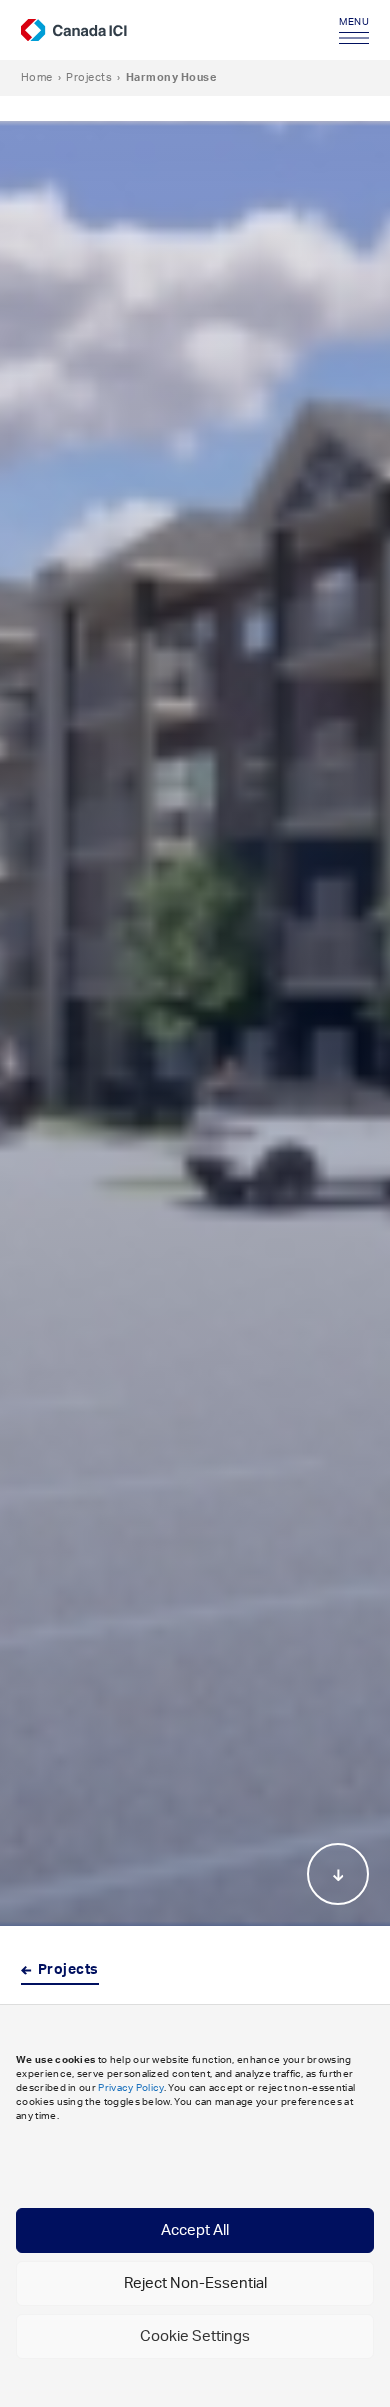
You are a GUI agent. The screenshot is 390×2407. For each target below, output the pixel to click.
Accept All (195, 2230)
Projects (89, 77)
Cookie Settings (195, 2336)
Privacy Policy (130, 2088)
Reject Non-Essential (195, 2283)
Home (37, 77)
